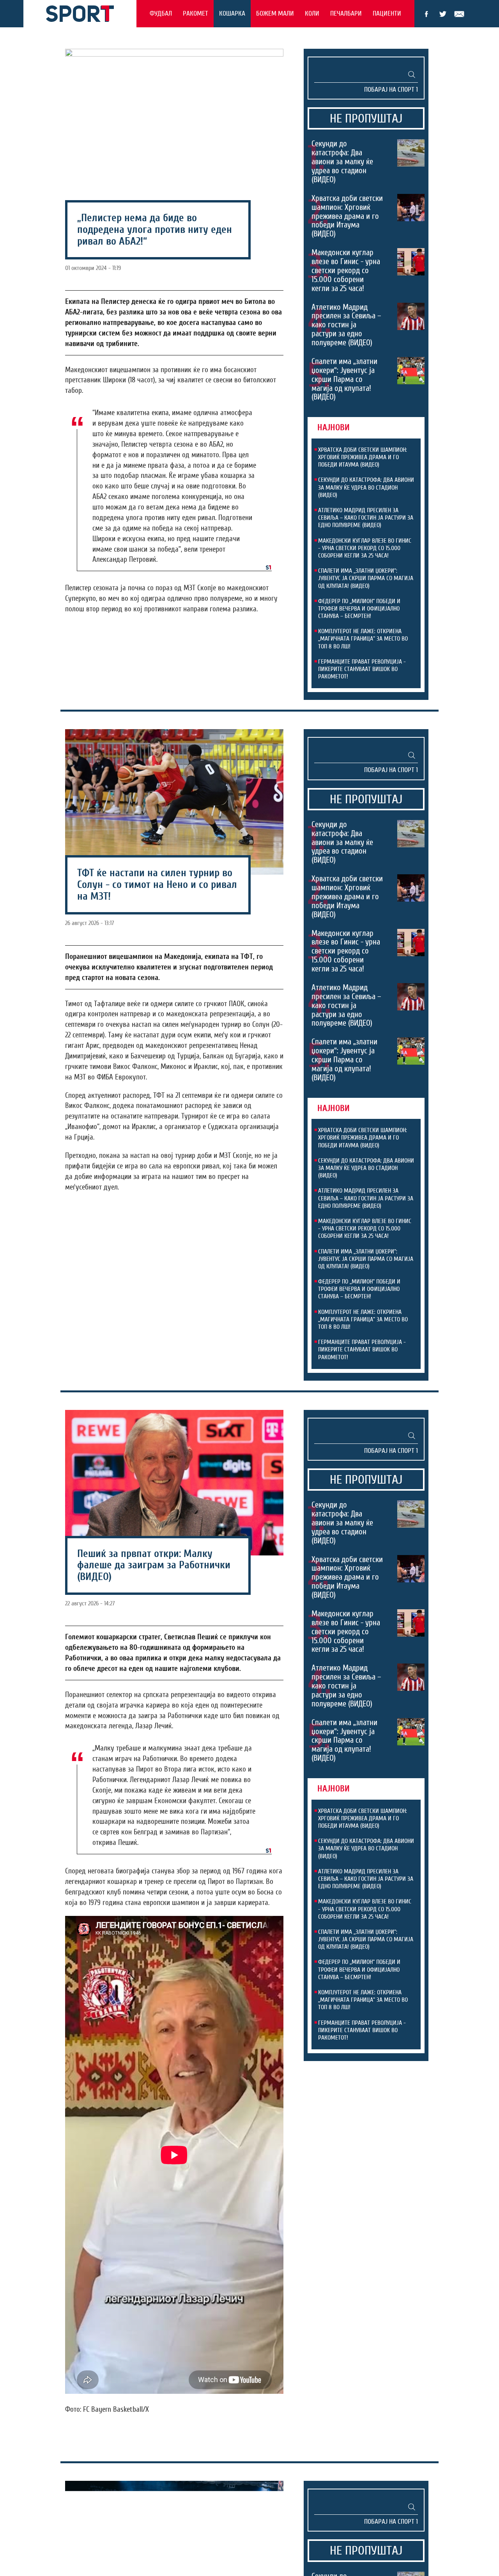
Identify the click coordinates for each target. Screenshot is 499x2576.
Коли (312, 13)
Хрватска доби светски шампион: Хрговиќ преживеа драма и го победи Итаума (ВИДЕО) (347, 216)
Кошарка (232, 13)
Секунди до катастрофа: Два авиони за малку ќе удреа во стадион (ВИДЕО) (342, 162)
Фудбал (161, 13)
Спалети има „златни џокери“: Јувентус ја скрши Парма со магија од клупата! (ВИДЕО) (344, 379)
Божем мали (275, 13)
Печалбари (346, 13)
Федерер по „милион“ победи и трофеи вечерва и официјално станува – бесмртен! (359, 609)
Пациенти (387, 13)
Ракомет (196, 13)
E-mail (459, 14)
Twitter (443, 14)
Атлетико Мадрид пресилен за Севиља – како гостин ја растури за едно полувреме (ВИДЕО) (346, 325)
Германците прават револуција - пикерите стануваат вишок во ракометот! (362, 669)
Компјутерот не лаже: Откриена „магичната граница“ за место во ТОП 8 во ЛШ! (363, 639)
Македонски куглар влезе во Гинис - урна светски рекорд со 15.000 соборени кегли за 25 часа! (346, 270)
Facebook (426, 14)
